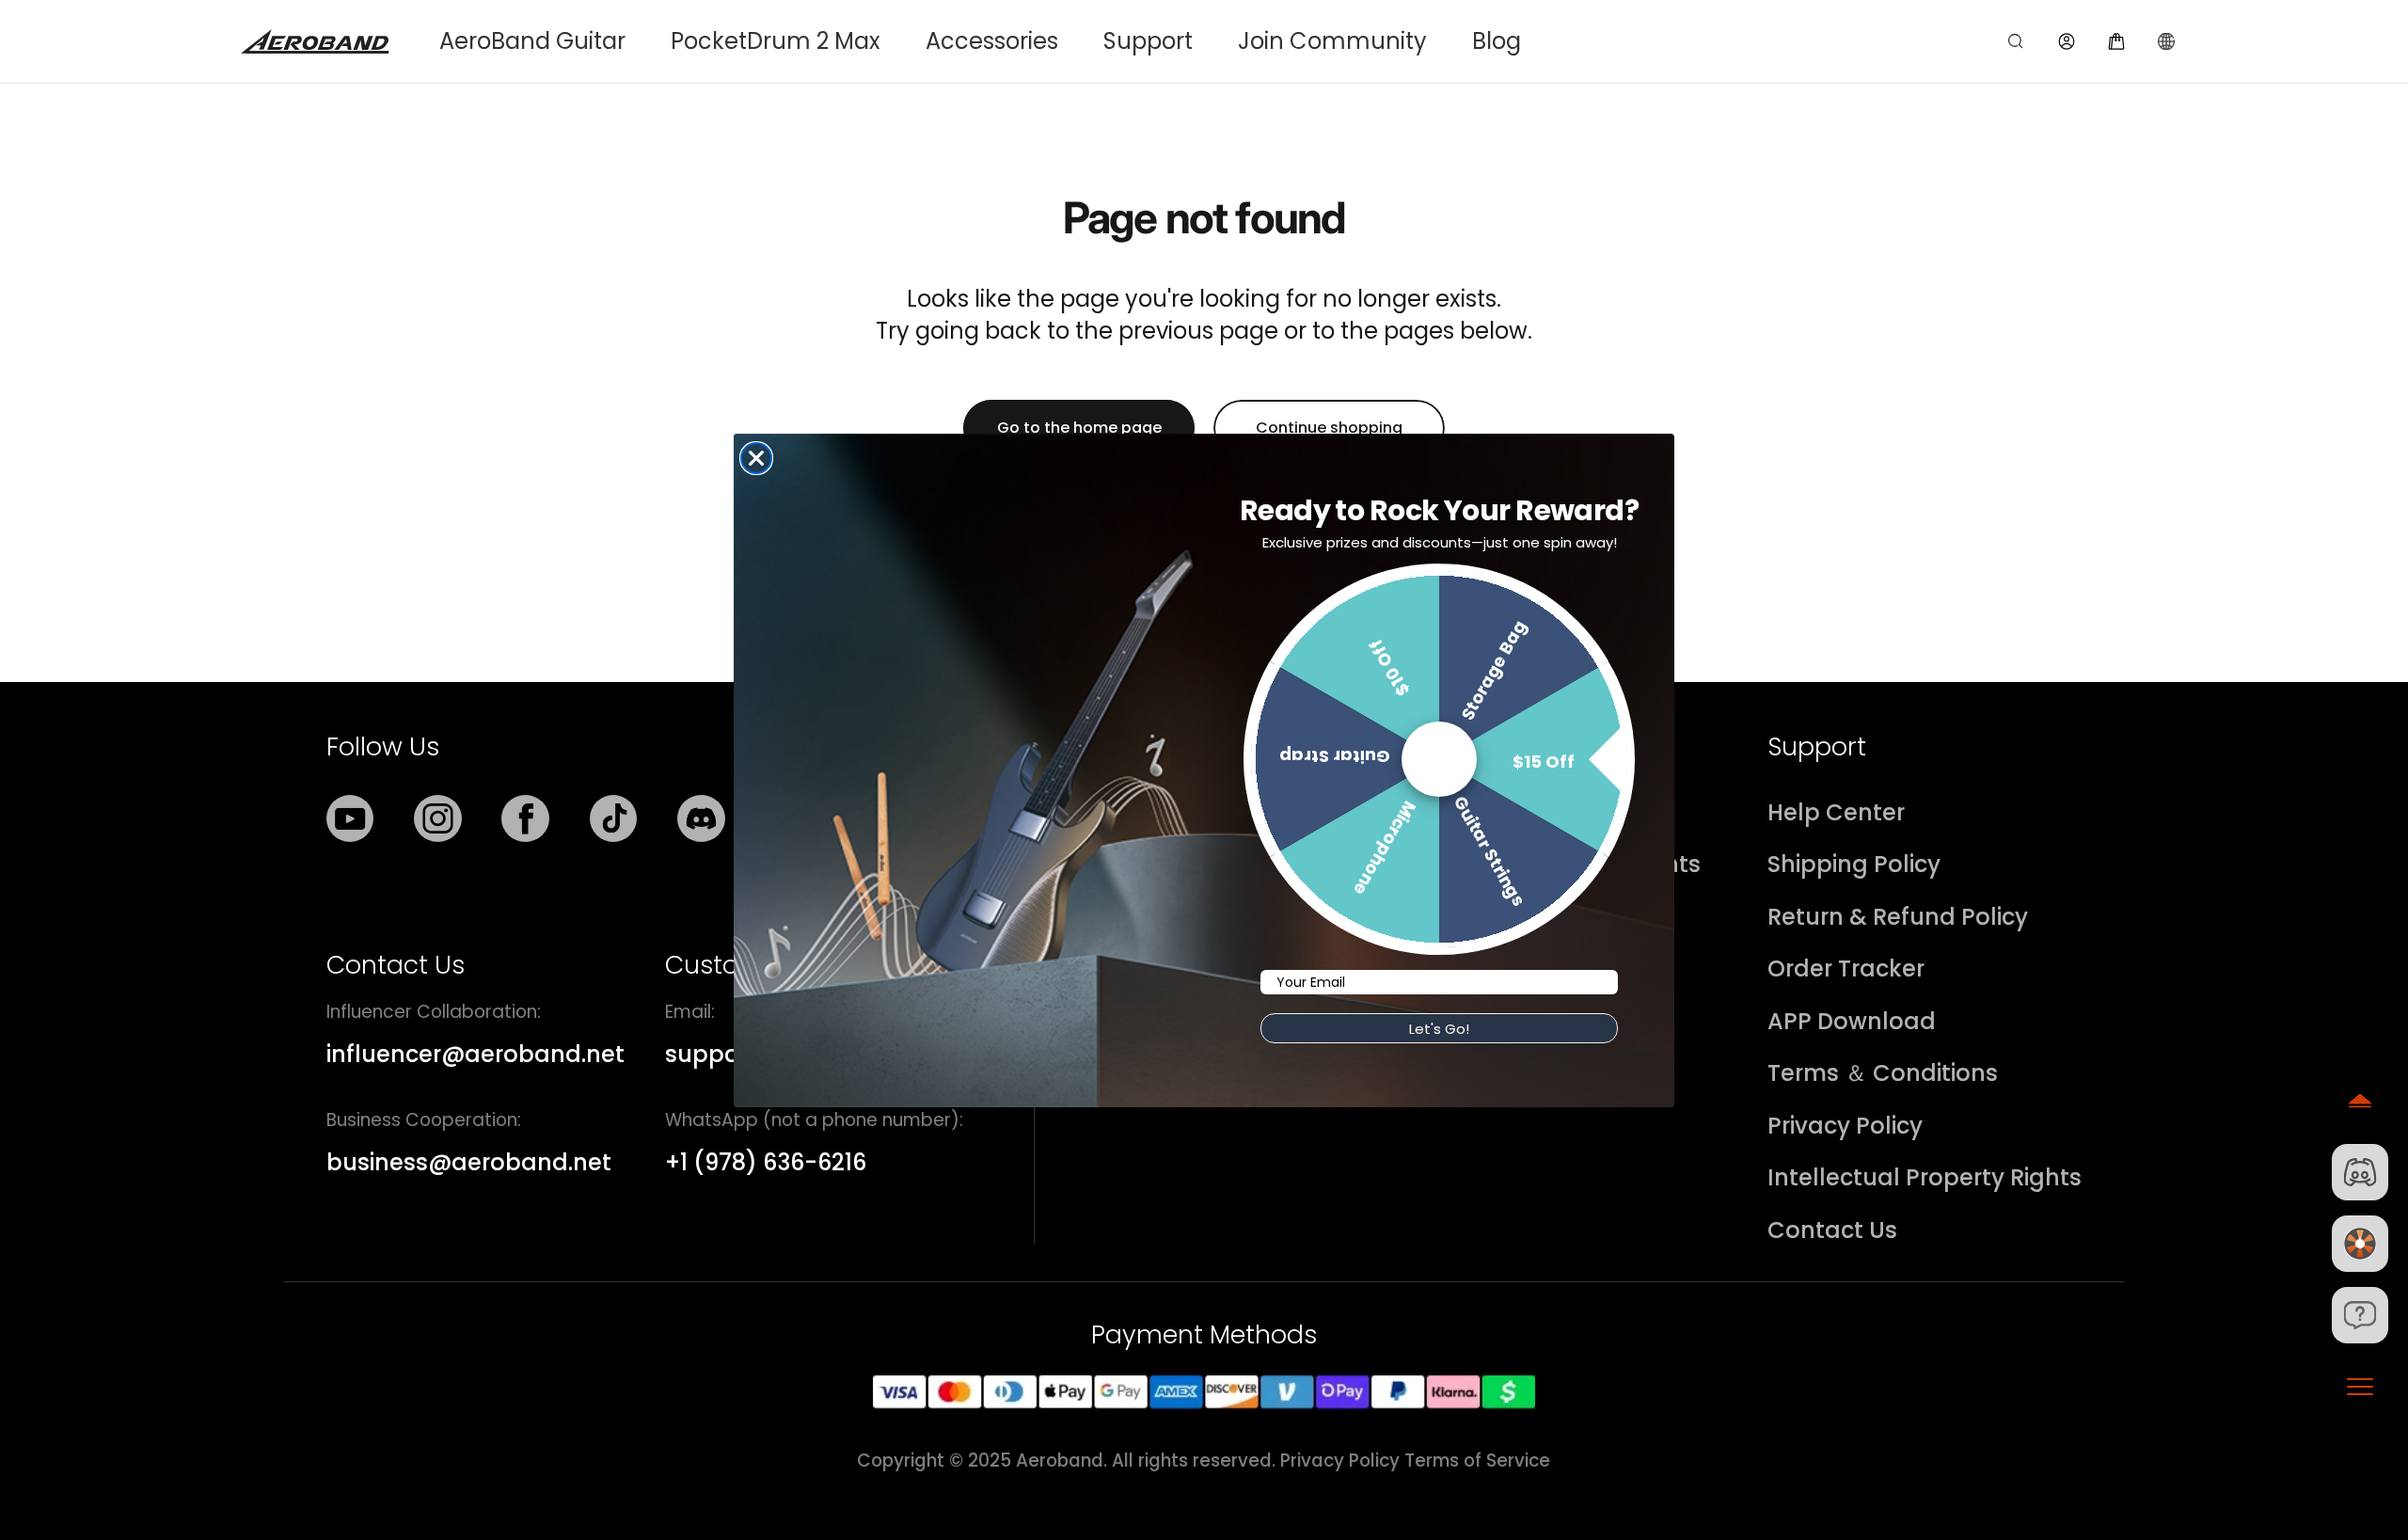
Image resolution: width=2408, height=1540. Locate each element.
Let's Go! (1439, 1029)
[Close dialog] (756, 458)
